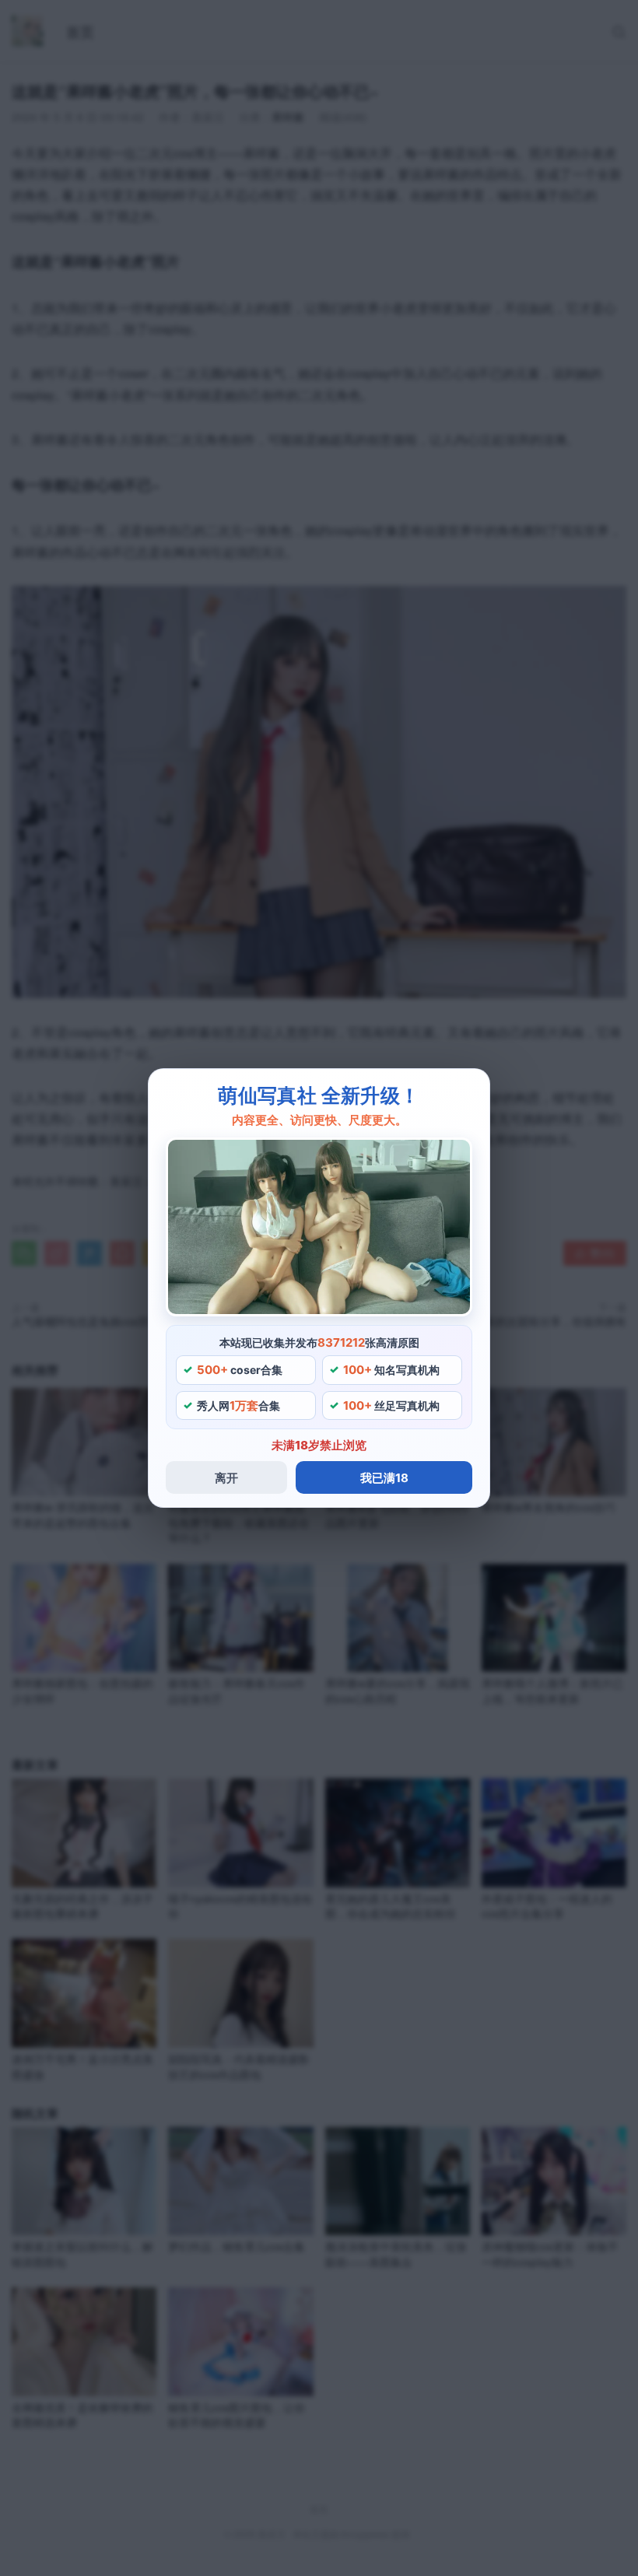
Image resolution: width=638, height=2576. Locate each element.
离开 (226, 1478)
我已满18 (384, 1478)
